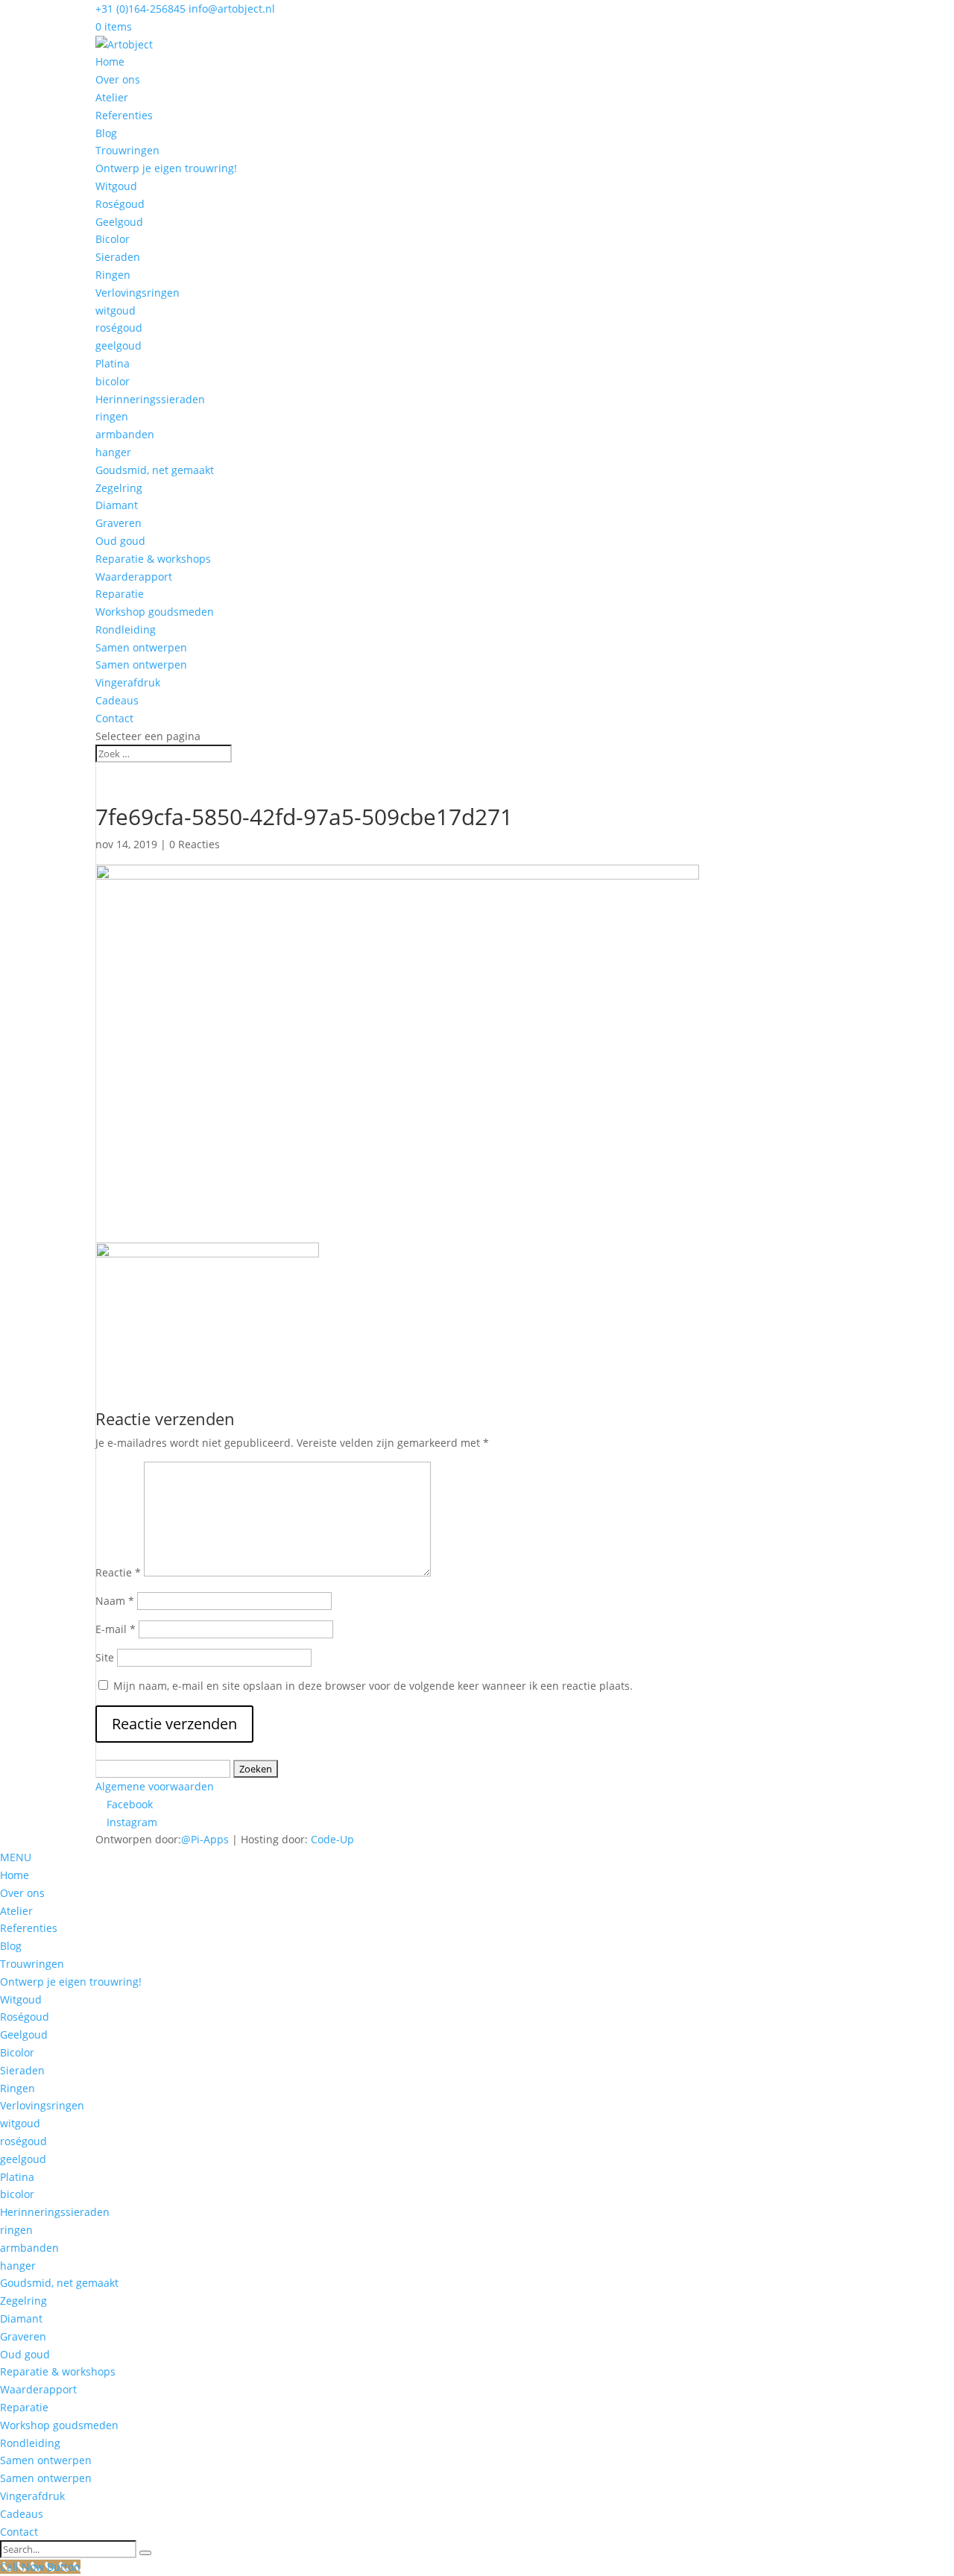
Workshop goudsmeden (155, 612)
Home (110, 61)
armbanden (125, 434)
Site (105, 1657)
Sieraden (118, 257)
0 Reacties (195, 844)
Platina (113, 363)
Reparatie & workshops (153, 559)
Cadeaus (117, 700)
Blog (106, 133)
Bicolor (113, 239)
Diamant (117, 505)
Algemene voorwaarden (155, 1786)
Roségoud (120, 204)
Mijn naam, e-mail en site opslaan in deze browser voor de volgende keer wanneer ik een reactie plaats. (373, 1686)
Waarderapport (134, 577)
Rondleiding (126, 629)
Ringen (113, 275)
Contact (114, 718)
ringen (112, 416)
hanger (113, 452)
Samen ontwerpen (141, 647)
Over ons (118, 79)
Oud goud (120, 541)
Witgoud (116, 186)
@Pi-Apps (205, 1839)
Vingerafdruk (128, 682)
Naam (115, 1601)
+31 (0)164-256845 (140, 9)
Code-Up (332, 1839)
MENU (16, 1857)
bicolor (113, 381)
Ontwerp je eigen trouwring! (166, 168)
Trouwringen (127, 150)
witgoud (116, 310)
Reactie (118, 1572)
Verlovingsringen (138, 293)
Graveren (119, 523)
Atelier (112, 97)
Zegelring (119, 488)
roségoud (119, 328)
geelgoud (119, 345)
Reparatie (120, 594)
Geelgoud (119, 222)
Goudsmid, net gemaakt (155, 470)
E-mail (116, 1629)
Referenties (124, 115)
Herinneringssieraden (150, 399)
